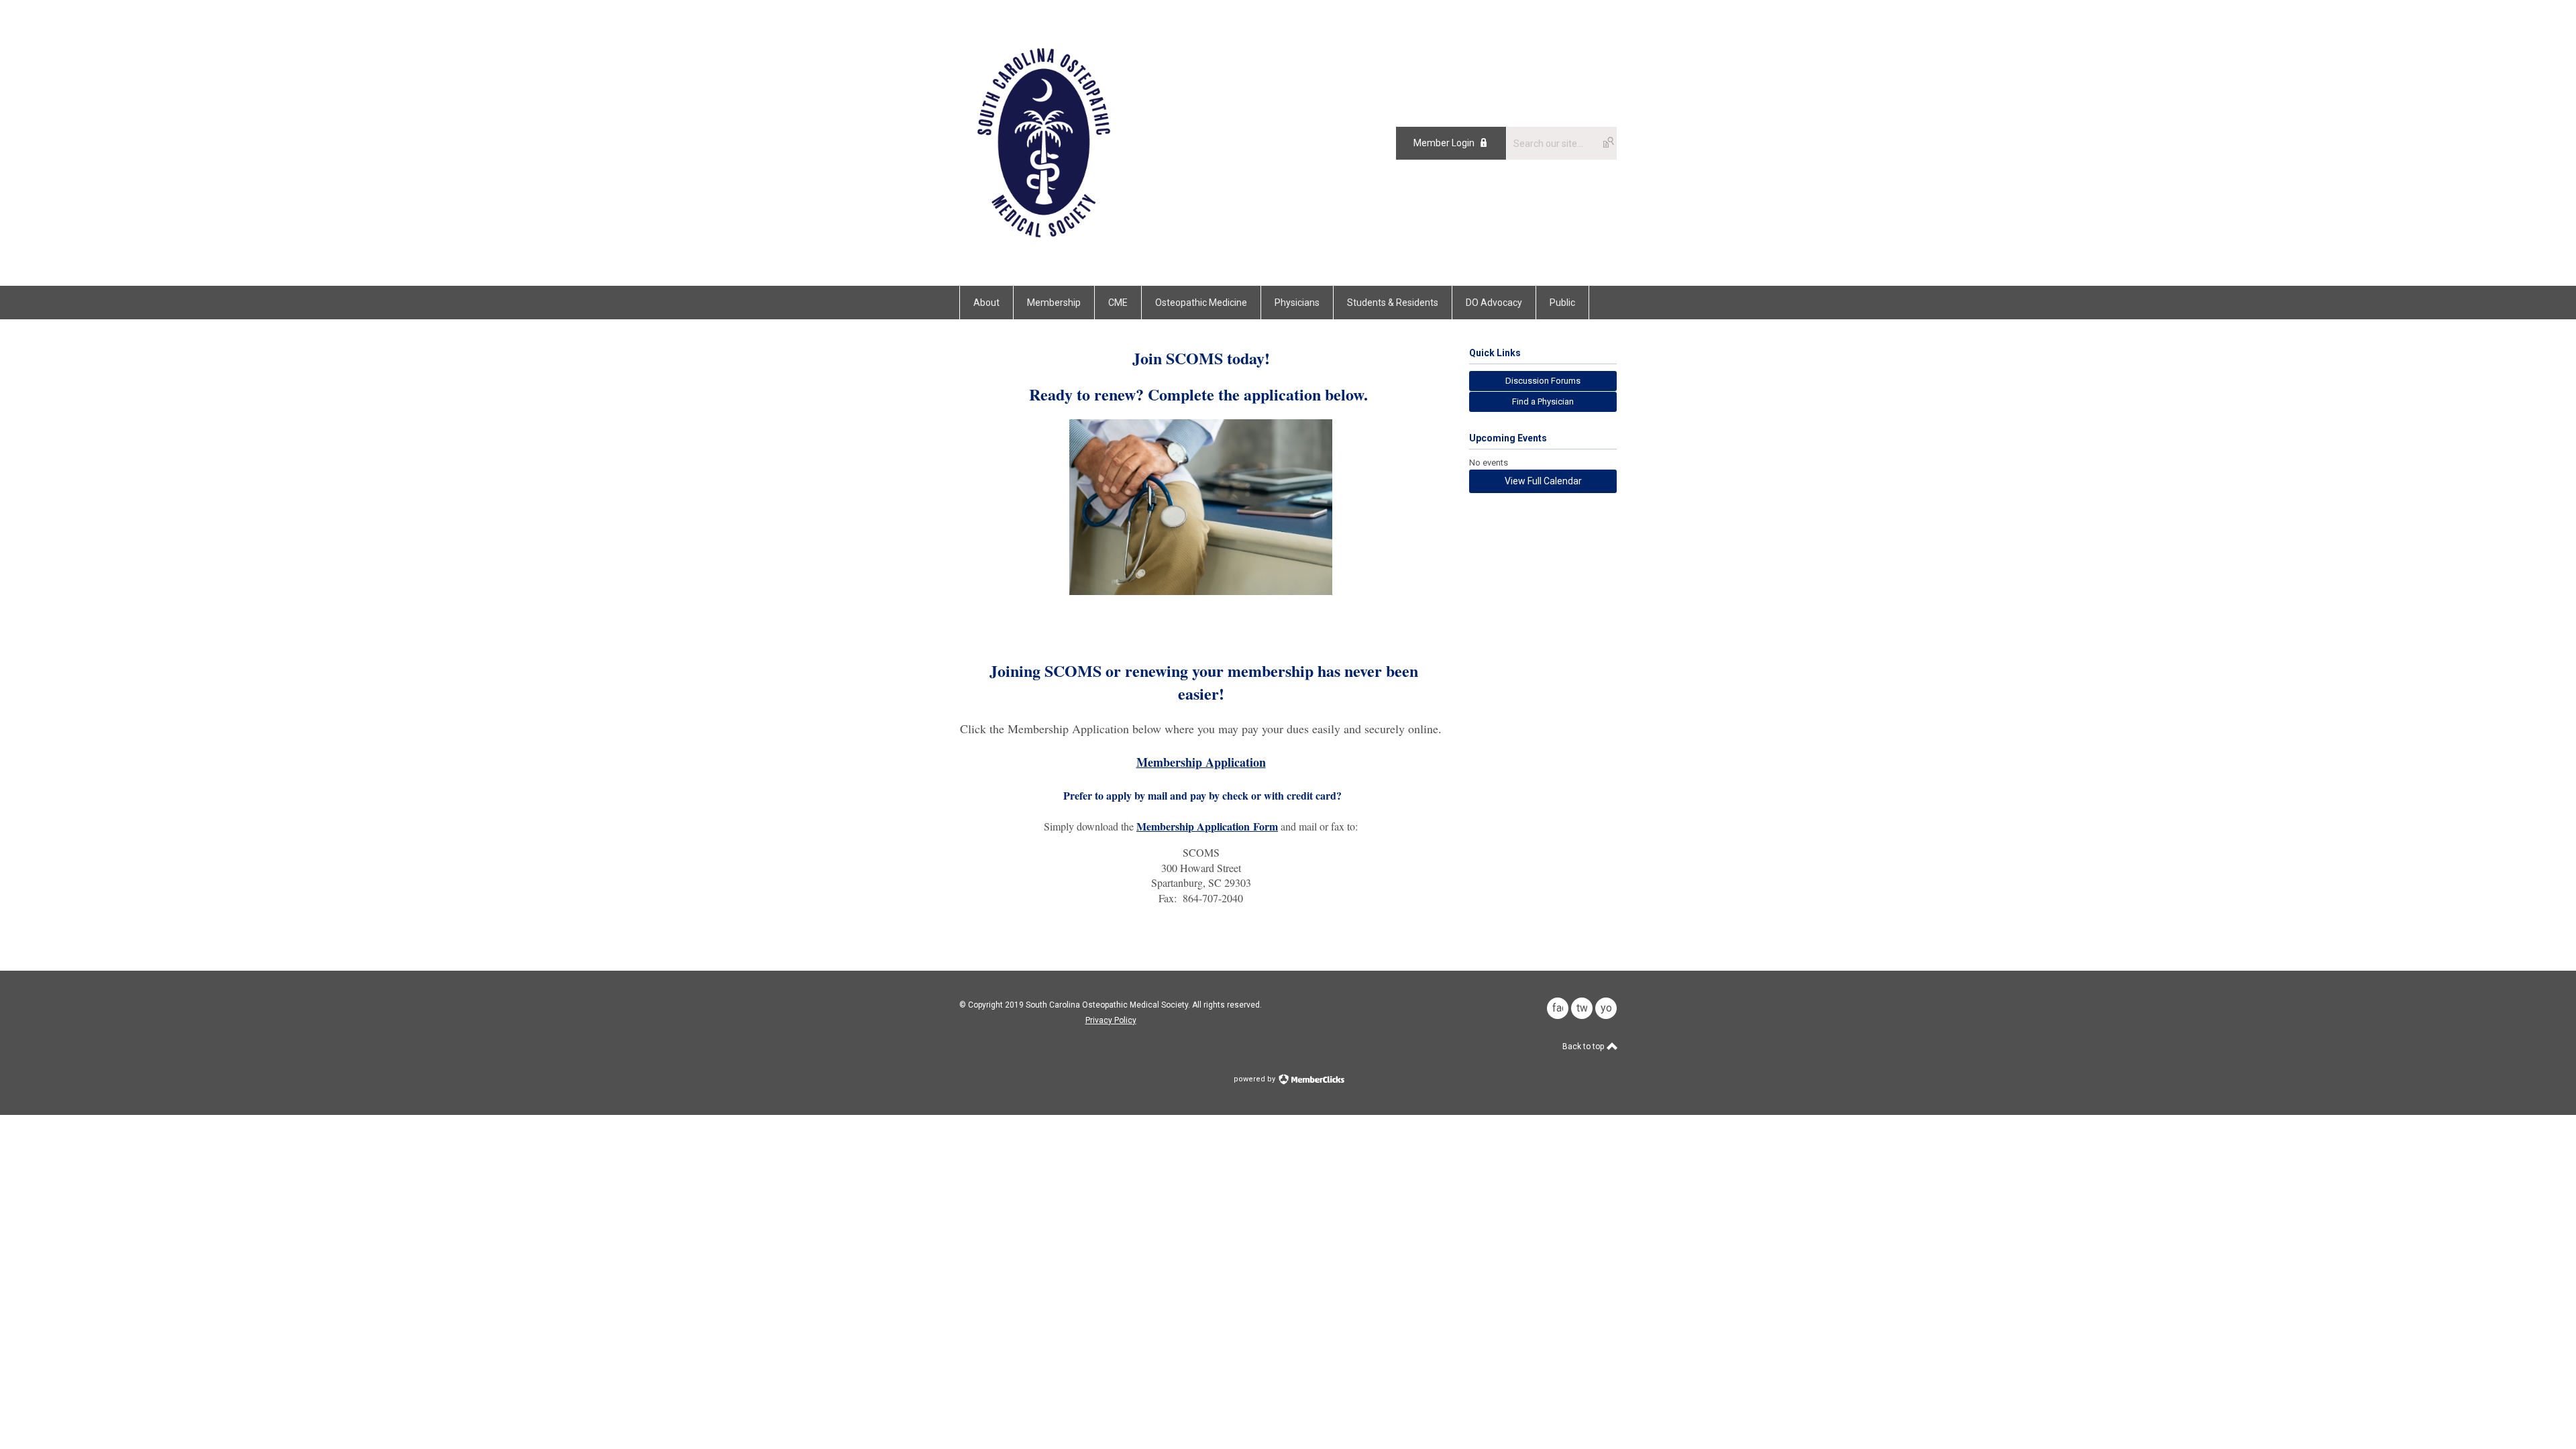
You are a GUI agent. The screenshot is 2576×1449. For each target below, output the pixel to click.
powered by (1255, 1079)
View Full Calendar (1543, 481)
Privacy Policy (1111, 1020)
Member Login (1444, 143)
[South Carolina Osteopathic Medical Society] (1044, 256)
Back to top (1584, 1046)
